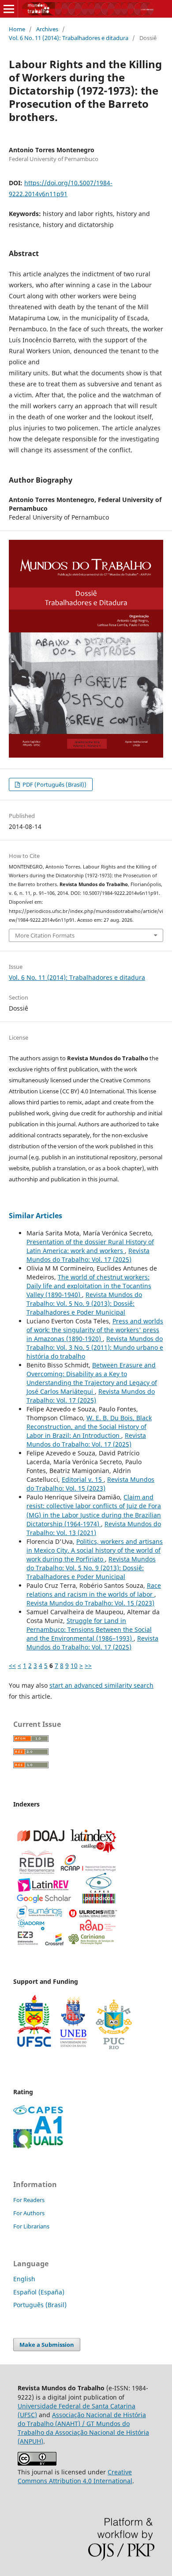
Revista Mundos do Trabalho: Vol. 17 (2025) (88, 1255)
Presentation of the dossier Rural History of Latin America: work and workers (90, 1246)
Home (17, 29)
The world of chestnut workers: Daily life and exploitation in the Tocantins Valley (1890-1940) (89, 1286)
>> (88, 1665)
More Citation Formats (45, 935)
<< (12, 1665)
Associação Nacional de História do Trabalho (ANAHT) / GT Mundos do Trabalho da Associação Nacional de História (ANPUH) (83, 2428)
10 (74, 1665)
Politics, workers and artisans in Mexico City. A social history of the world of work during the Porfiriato (95, 1550)
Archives (47, 29)
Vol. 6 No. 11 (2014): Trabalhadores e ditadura (69, 38)
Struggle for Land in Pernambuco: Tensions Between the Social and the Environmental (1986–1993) (89, 1629)
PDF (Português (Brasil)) (54, 784)
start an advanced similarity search (101, 1685)
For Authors (29, 2213)
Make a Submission (47, 2345)
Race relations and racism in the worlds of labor (94, 1590)
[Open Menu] (9, 9)
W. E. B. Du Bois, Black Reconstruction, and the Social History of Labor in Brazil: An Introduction (89, 1427)
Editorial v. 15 (83, 1479)
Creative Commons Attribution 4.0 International (75, 2476)
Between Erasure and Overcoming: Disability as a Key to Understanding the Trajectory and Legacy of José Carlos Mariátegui (92, 1378)
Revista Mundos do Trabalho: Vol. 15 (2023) (90, 1484)
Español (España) (39, 2292)
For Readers (29, 2200)
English (24, 2279)
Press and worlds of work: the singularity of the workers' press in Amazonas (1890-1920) (95, 1330)
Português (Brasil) (40, 2305)
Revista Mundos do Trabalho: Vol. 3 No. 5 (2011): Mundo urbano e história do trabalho (95, 1347)
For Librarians (31, 2226)
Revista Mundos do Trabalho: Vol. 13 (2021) (94, 1528)
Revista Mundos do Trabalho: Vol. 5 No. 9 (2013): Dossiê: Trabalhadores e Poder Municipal (84, 1303)
